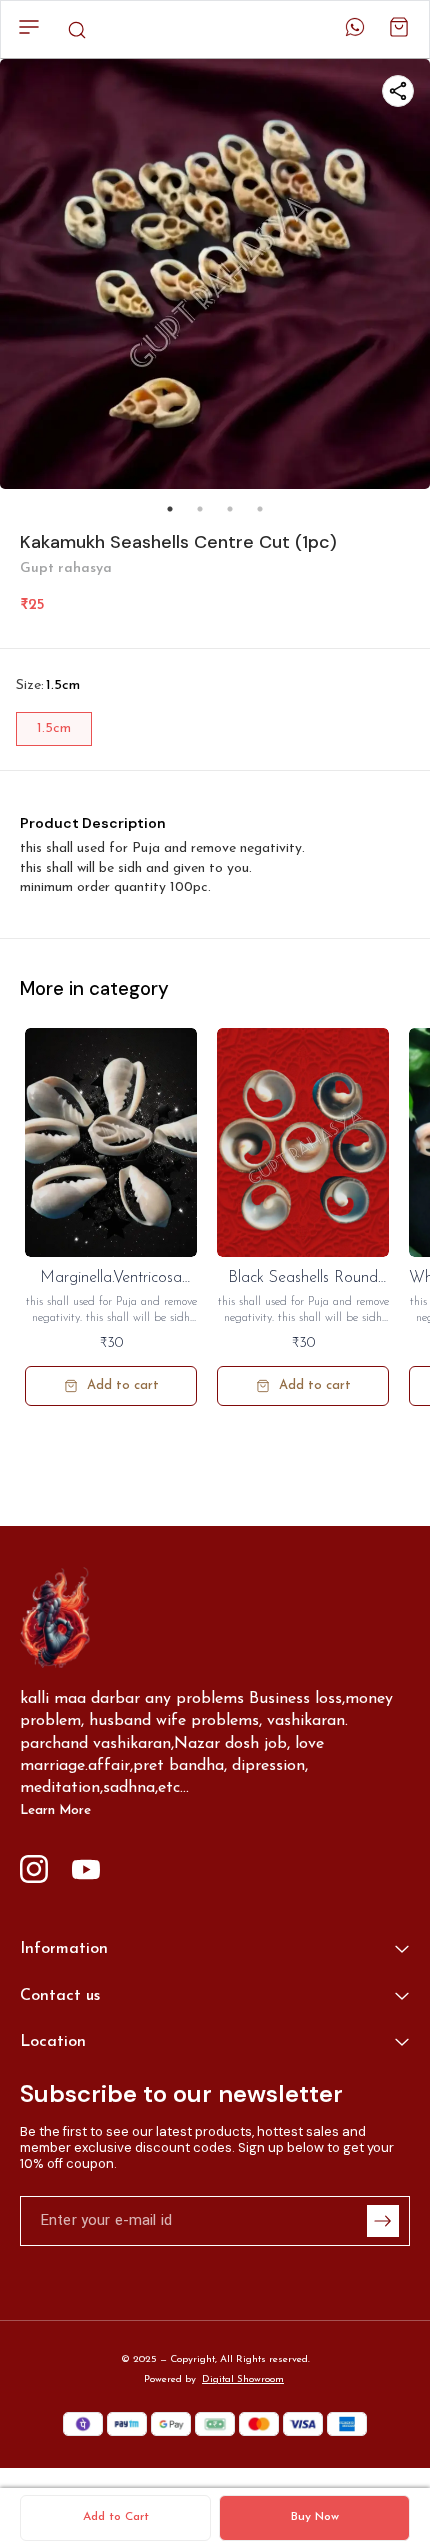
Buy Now (315, 2517)
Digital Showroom (243, 2379)
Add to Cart (116, 2517)
